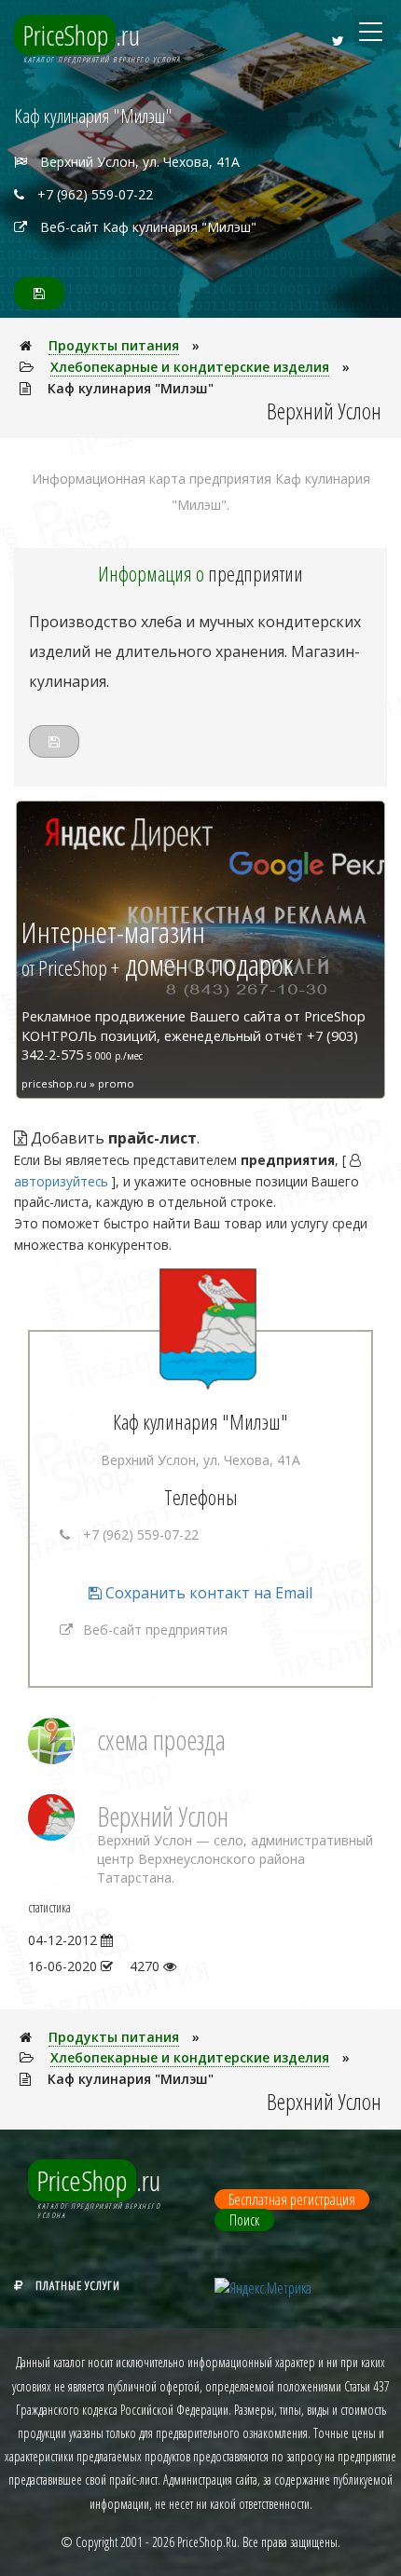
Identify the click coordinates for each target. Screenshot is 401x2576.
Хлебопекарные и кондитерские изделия (190, 367)
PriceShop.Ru (207, 2542)
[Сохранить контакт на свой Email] (39, 293)
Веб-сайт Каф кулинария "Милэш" (148, 227)
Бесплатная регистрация (292, 2199)
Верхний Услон (163, 1816)
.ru (82, 35)
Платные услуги (78, 2285)
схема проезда (161, 1740)
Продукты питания (114, 345)
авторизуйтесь (61, 1181)
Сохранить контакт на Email (207, 1593)
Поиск (244, 2220)
